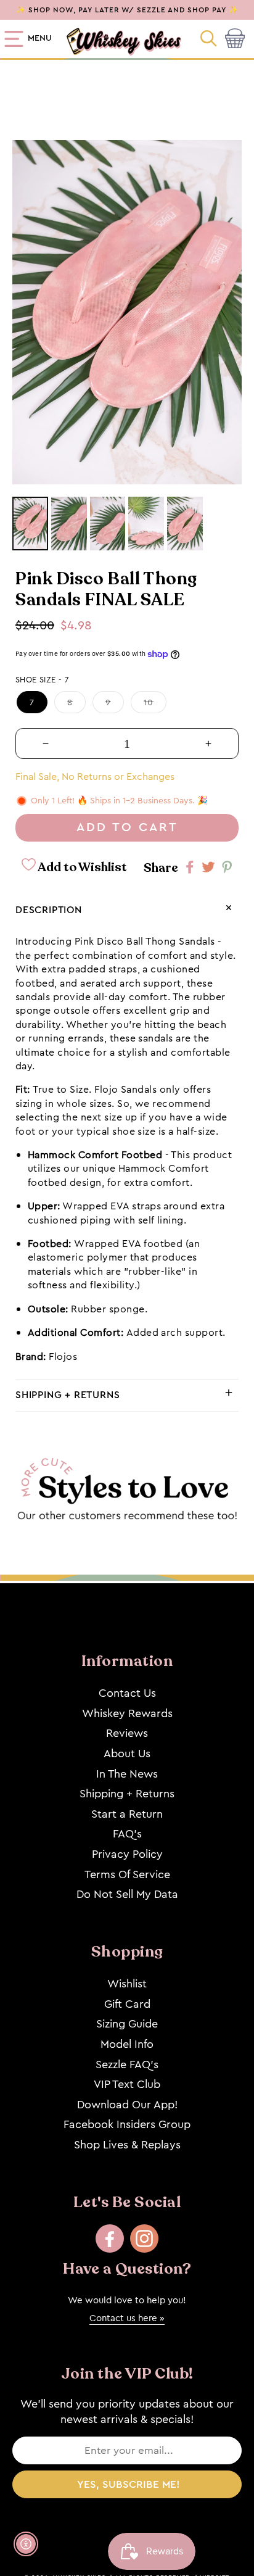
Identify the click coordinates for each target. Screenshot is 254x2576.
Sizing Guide (127, 2024)
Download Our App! (127, 2105)
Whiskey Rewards (127, 1713)
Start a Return (127, 1814)
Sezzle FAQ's (127, 2065)
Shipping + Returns (127, 1794)
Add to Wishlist (81, 867)
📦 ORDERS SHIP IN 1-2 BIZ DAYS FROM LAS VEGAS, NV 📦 (127, 10)
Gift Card (127, 2004)
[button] (210, 39)
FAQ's (127, 1834)
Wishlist (127, 1984)
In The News (127, 1774)
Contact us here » (127, 2318)
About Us (127, 1754)
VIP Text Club (127, 2084)
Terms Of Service (127, 1874)
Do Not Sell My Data (127, 1894)
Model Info (127, 2044)
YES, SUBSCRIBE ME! (129, 2484)
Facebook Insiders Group (127, 2124)
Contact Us (127, 1693)
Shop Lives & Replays (127, 2145)
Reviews (127, 1733)
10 (149, 702)
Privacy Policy (127, 1854)
